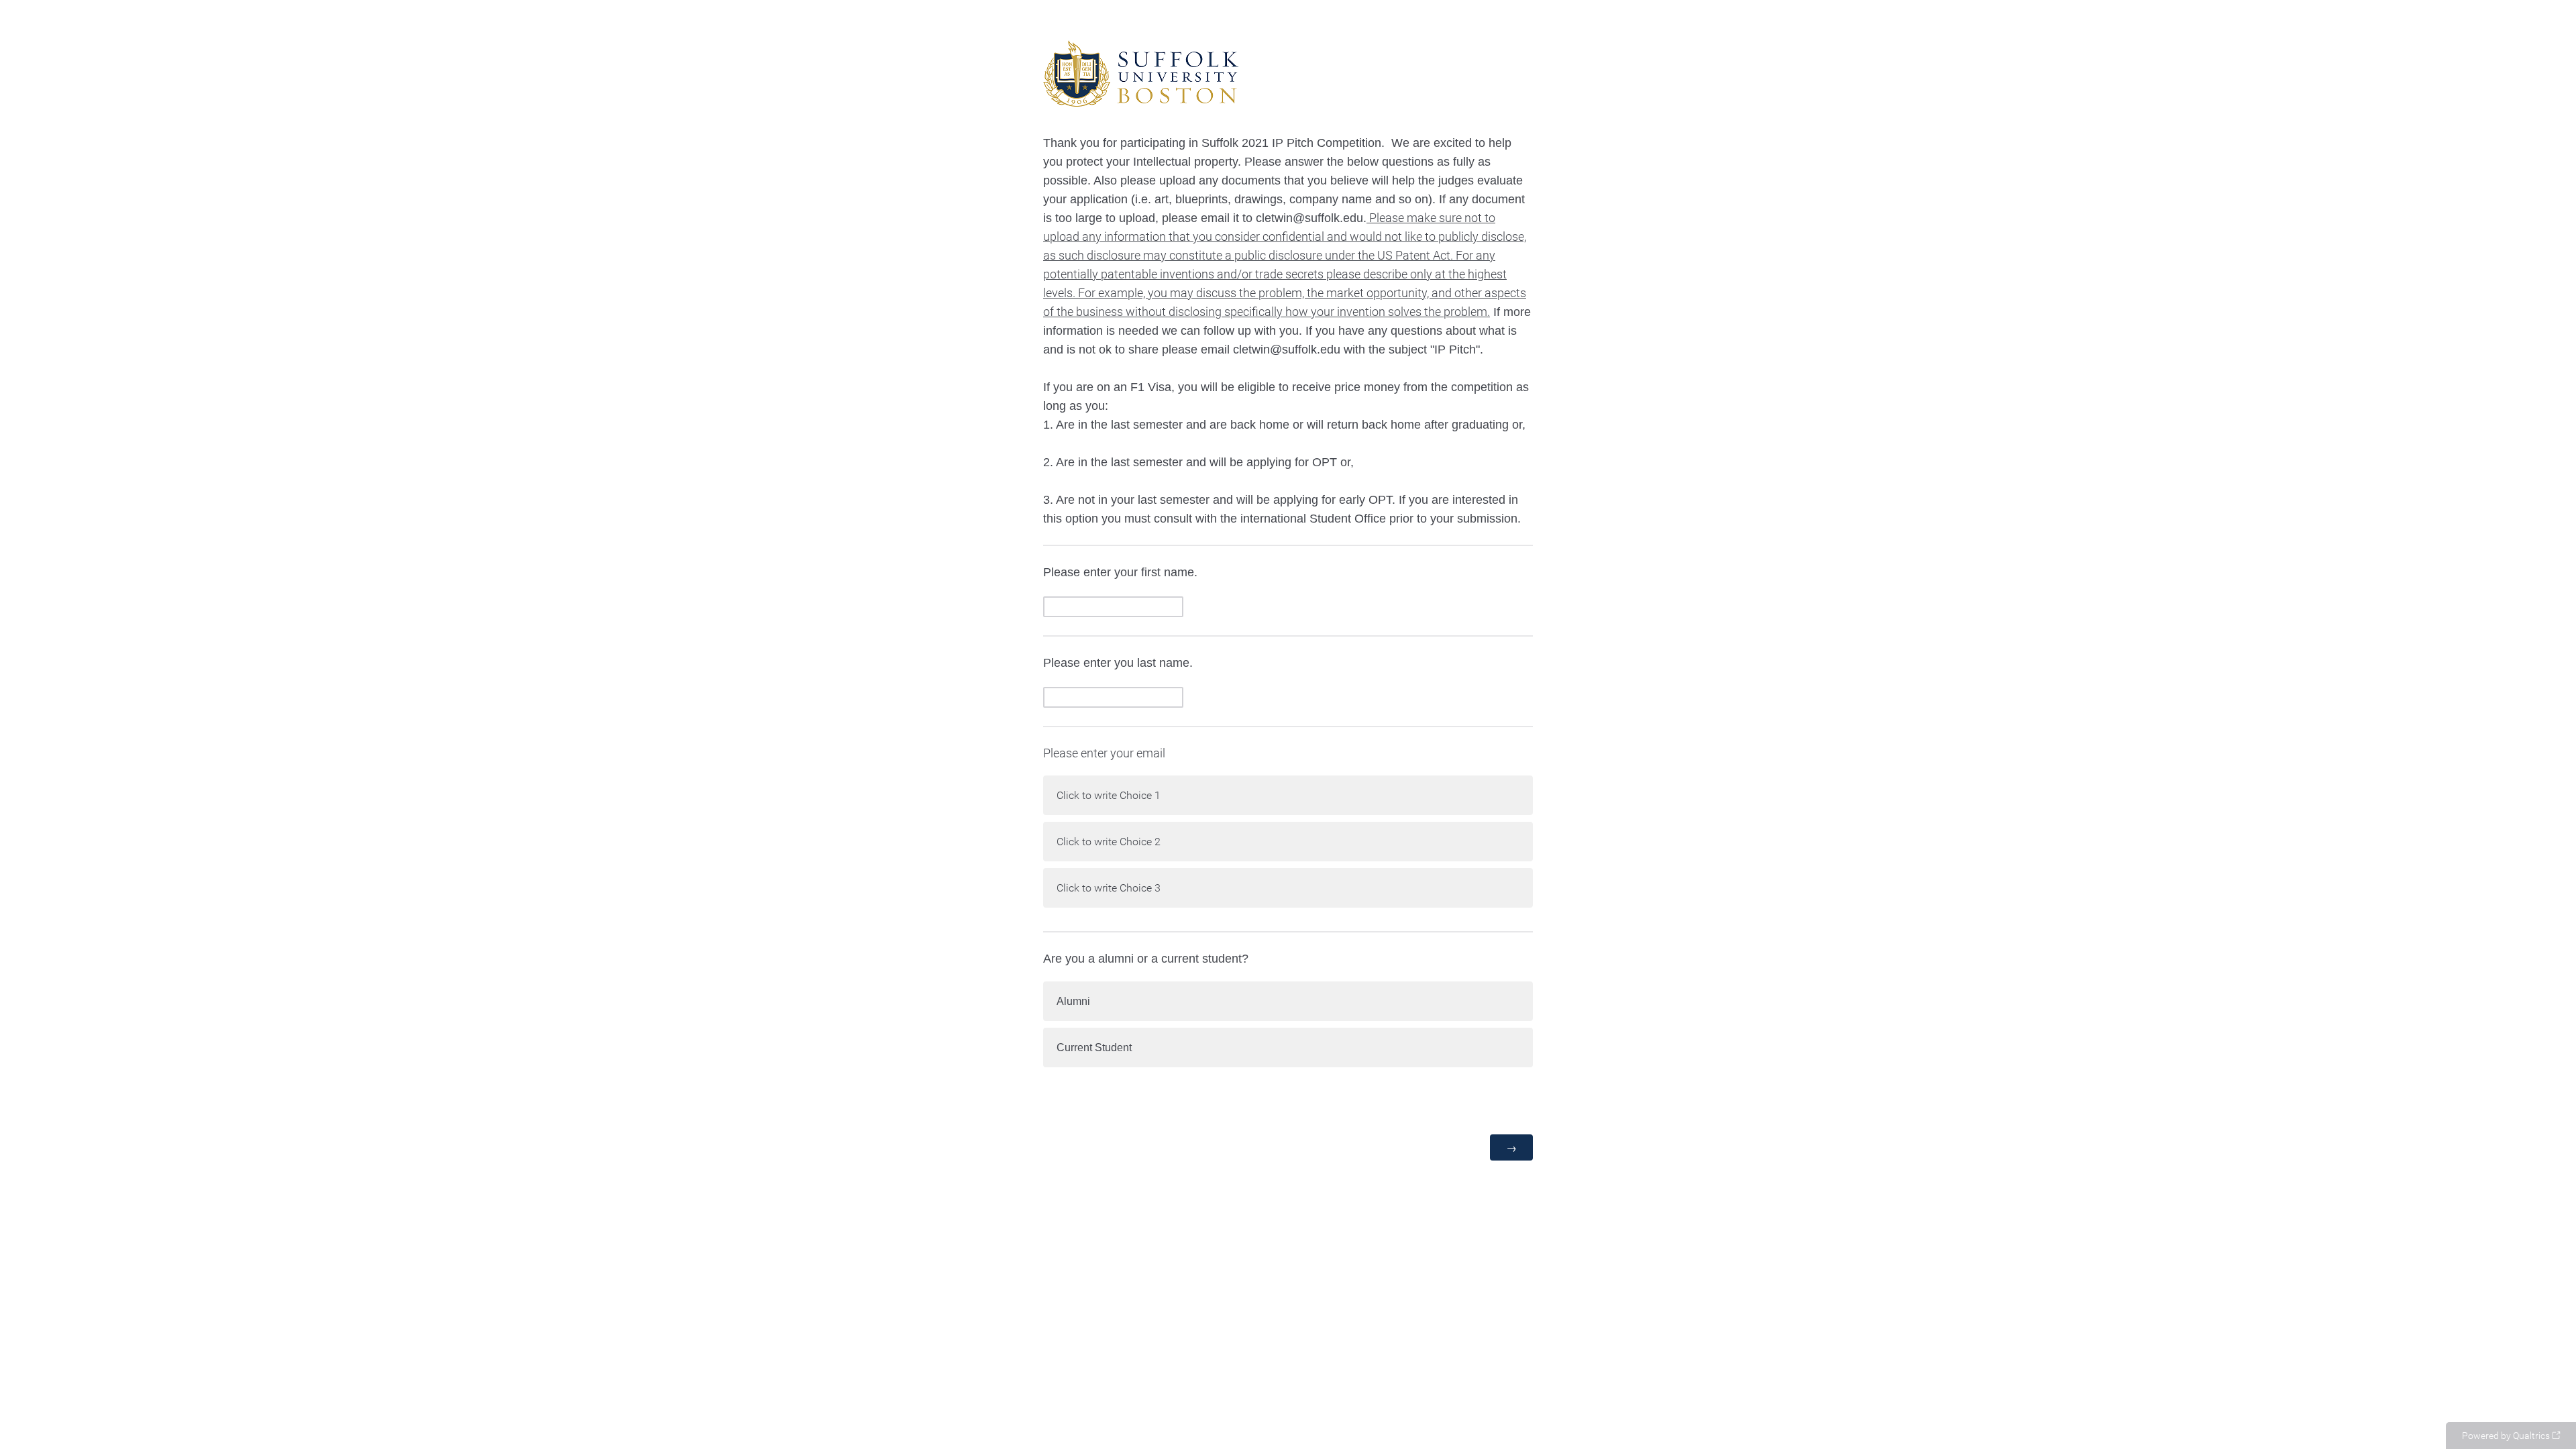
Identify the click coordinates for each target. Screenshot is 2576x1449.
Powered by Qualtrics (2506, 1436)
